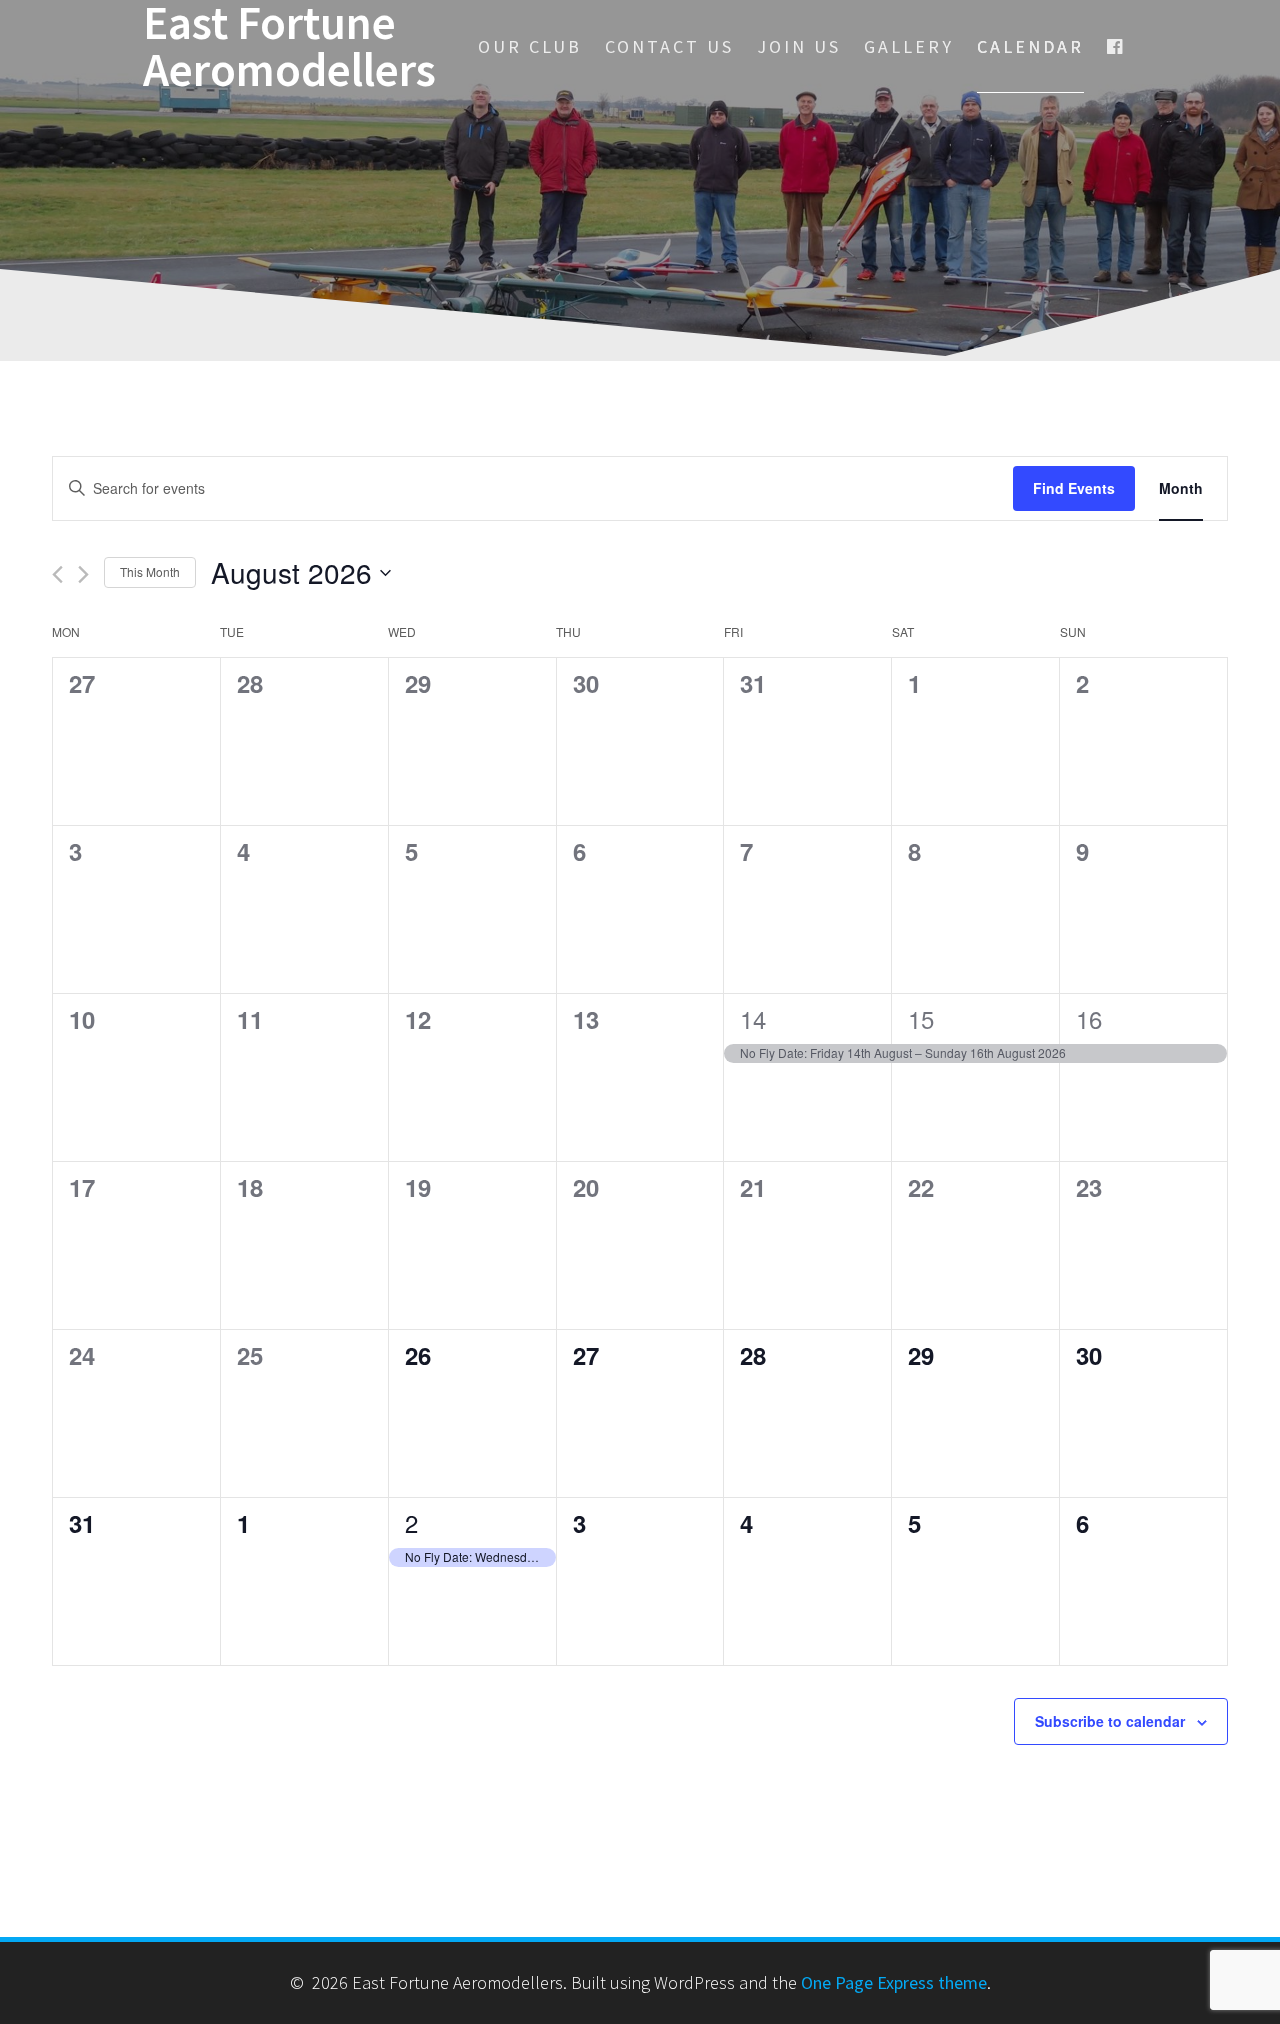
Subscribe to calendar (1110, 1721)
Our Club (530, 46)
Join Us (799, 46)
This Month (150, 571)
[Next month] (83, 574)
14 (753, 1018)
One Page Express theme (894, 1982)
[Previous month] (57, 574)
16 (1089, 1018)
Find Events (1074, 488)
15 (921, 1018)
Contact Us (669, 46)
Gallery (909, 46)
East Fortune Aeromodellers (289, 47)
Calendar (1030, 46)
